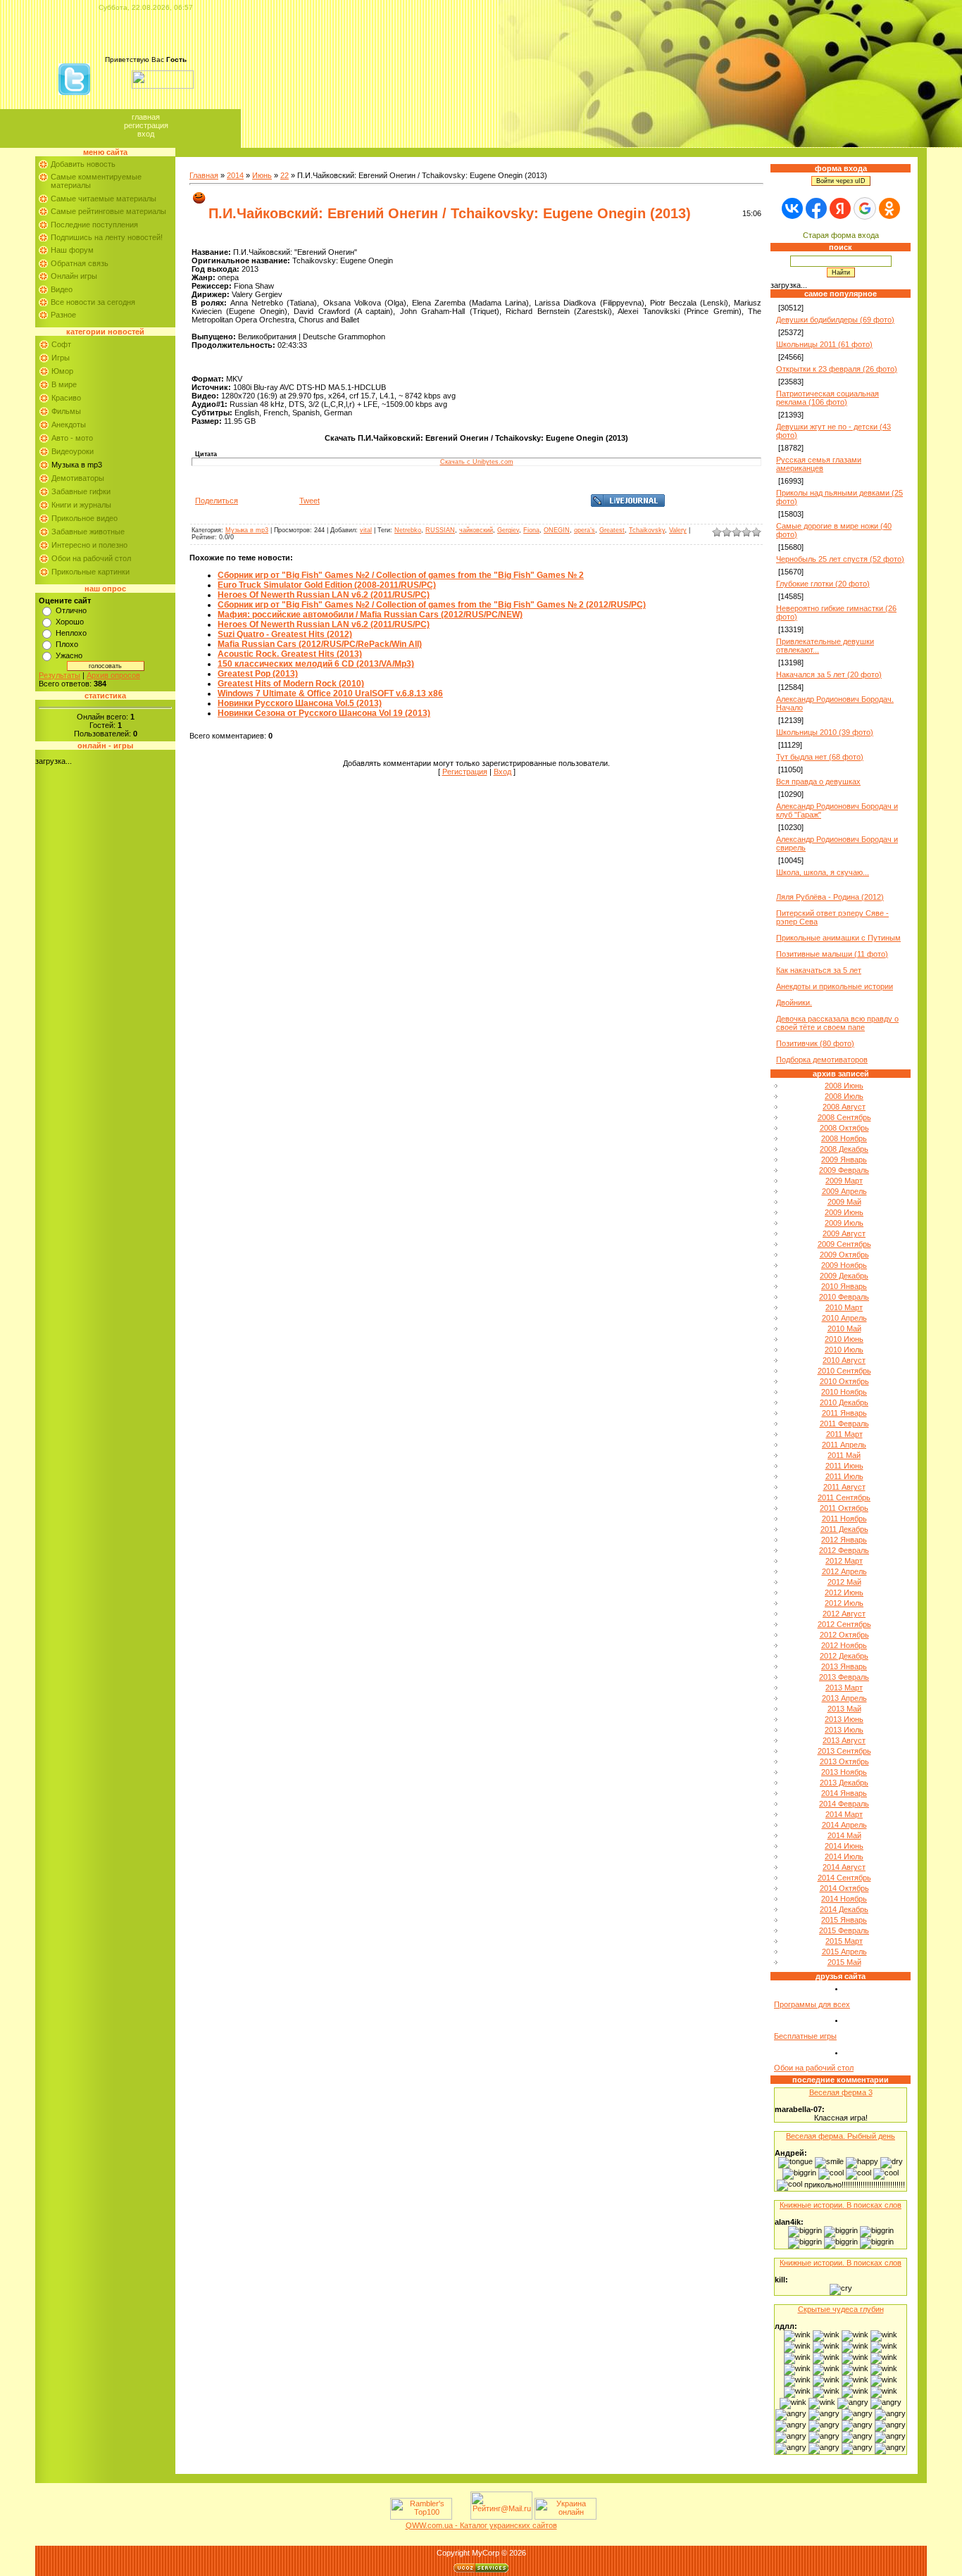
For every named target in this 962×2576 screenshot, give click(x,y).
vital (366, 530)
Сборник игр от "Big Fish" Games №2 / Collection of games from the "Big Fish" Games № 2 (401, 575)
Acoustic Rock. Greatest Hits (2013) (290, 654)
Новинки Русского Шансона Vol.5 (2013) (300, 703)
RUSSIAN (440, 530)
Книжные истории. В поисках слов (841, 2205)
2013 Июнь (844, 1719)
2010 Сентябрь (844, 1371)
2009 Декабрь (844, 1276)
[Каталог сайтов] (460, 2517)
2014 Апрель (844, 1825)
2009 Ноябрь (844, 1265)
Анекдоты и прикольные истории (835, 986)
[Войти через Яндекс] (840, 208)
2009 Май (844, 1202)
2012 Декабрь (844, 1656)
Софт (61, 344)
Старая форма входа (841, 235)
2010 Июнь (844, 1339)
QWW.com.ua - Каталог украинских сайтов (481, 2525)
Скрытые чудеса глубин (841, 2309)
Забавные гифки (81, 491)
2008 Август (844, 1107)
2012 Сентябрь (844, 1624)
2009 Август (844, 1233)
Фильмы (66, 411)
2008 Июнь (844, 1086)
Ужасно (69, 655)
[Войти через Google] (865, 208)
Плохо (67, 644)
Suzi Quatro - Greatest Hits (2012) (285, 634)
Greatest (612, 530)
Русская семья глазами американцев (819, 464)
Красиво (66, 398)
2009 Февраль (844, 1170)
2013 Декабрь (844, 1783)
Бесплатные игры (805, 2036)
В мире (64, 384)
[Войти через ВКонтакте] (792, 208)
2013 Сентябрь (844, 1751)
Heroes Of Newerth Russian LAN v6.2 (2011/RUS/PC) (324, 595)
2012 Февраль (844, 1550)
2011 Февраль (844, 1424)
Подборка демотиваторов (822, 1060)
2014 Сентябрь (844, 1878)
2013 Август (844, 1740)
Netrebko (408, 530)
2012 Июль (844, 1603)
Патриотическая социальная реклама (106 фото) (827, 398)
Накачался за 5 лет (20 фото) (829, 674)
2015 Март (844, 1941)
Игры (61, 358)
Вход (146, 134)
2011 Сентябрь (844, 1497)
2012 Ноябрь (844, 1645)
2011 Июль (844, 1476)
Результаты (60, 675)
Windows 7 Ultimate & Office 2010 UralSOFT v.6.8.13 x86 (330, 693)
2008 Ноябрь (844, 1138)
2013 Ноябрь (844, 1772)
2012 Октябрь (844, 1635)
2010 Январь (844, 1286)
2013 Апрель (844, 1698)
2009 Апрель (844, 1191)
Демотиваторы (78, 478)
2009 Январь (844, 1160)
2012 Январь (844, 1540)
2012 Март (844, 1561)
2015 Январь (844, 1920)
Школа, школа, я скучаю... (823, 872)
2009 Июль (844, 1223)
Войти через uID (841, 181)
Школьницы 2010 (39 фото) (825, 732)
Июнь (262, 175)
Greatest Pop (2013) (258, 674)
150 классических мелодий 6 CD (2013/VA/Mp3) (316, 664)
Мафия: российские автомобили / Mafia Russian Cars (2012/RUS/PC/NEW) (370, 615)
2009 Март (844, 1181)
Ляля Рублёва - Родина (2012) (830, 897)
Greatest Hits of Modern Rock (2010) (291, 684)
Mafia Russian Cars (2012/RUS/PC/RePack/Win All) (320, 644)
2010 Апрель (844, 1318)
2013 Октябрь (844, 1761)
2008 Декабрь (844, 1149)
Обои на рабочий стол (91, 558)
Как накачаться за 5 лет (819, 970)
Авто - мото (72, 438)
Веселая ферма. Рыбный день (841, 2136)
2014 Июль (844, 1856)
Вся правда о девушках (818, 781)
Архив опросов (113, 675)
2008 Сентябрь (844, 1117)
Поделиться (217, 501)
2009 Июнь (844, 1212)
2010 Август (844, 1360)
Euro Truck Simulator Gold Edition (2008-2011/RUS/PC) (327, 585)
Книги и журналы (81, 505)
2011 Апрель (844, 1445)
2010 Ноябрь (844, 1392)
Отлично (71, 610)
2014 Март (844, 1814)
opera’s (585, 530)
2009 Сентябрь (844, 1244)
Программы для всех (812, 2004)
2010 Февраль (844, 1297)
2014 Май (844, 1835)
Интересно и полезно (89, 545)
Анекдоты (69, 425)
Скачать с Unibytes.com (477, 462)
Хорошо (70, 622)
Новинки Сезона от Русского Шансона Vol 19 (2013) (324, 713)
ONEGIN (557, 530)
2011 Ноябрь (844, 1519)
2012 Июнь (844, 1592)
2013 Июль (844, 1730)
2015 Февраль (844, 1930)
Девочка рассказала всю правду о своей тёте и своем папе (837, 1023)
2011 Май (844, 1455)
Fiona (531, 530)
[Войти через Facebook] (816, 208)
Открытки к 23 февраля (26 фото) (837, 369)
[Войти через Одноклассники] (889, 208)
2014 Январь (844, 1793)
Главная (146, 117)
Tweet (310, 501)
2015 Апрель (844, 1952)
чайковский (476, 530)
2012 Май (844, 1582)
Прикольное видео (85, 518)
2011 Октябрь (844, 1508)
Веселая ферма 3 (841, 2092)
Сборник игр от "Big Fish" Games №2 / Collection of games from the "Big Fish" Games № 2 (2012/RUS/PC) (432, 605)
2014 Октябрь (844, 1888)
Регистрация (146, 125)
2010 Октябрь (844, 1381)
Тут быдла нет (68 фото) (820, 757)
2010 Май (844, 1328)
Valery (678, 530)
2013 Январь (844, 1666)
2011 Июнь (844, 1466)
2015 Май (844, 1962)
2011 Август (844, 1487)
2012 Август (844, 1614)
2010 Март (844, 1307)
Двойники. (794, 1003)
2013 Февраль (844, 1677)
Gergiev (508, 530)
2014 (235, 175)
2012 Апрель (844, 1571)
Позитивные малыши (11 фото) (832, 954)
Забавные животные (88, 532)
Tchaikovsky (647, 530)
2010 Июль (844, 1350)
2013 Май (844, 1709)
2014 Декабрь (844, 1909)
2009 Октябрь (844, 1255)
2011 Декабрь (844, 1529)
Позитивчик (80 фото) (815, 1043)
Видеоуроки (73, 451)
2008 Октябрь (844, 1128)
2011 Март (844, 1434)
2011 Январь (844, 1413)
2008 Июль (844, 1096)
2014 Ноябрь (844, 1899)
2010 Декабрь (844, 1402)
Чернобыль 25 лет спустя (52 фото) (840, 559)
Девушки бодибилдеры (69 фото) (835, 320)
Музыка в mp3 (77, 465)
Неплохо (71, 633)
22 (285, 175)
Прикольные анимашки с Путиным (838, 938)
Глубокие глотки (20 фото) (823, 584)
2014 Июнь (844, 1846)
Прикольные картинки (90, 572)
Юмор (62, 371)
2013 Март (844, 1688)
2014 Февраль (844, 1804)
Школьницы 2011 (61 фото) (824, 344)
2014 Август (844, 1867)
